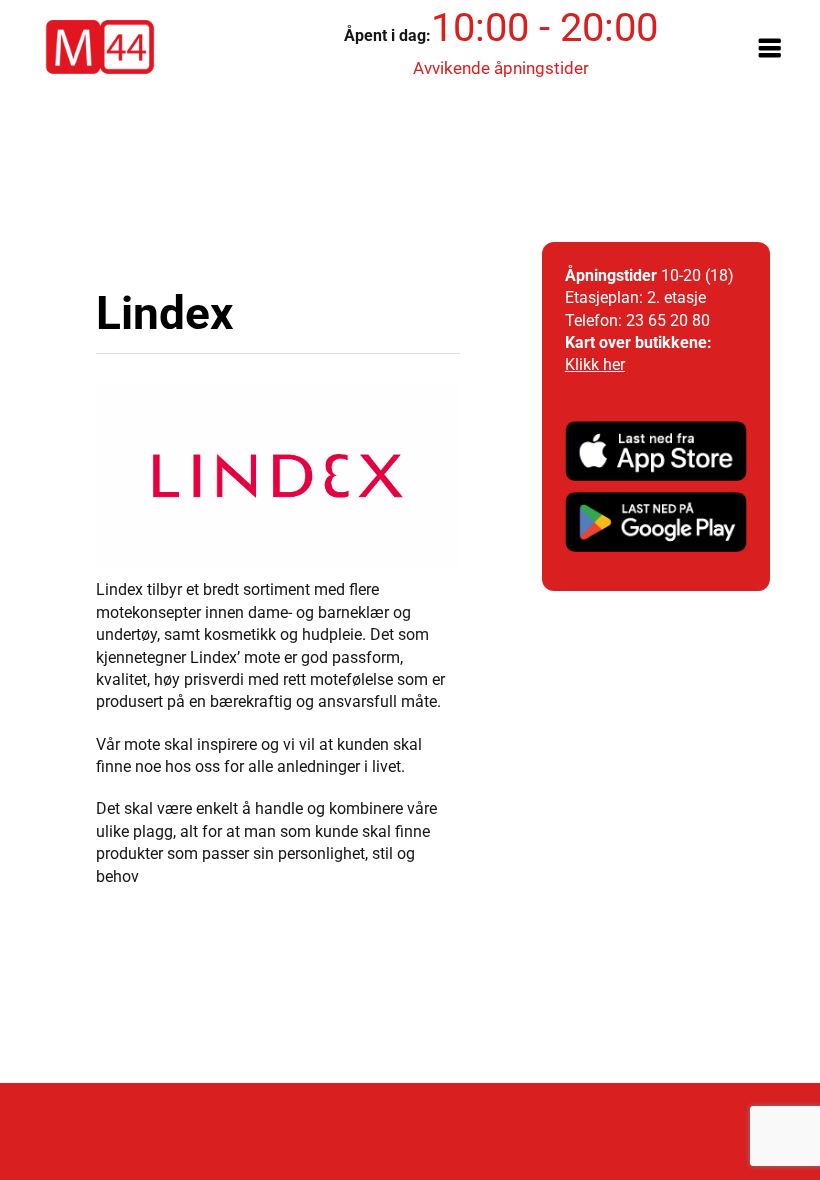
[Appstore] (656, 428)
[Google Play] (656, 499)
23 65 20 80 (668, 320)
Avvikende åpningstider (501, 68)
